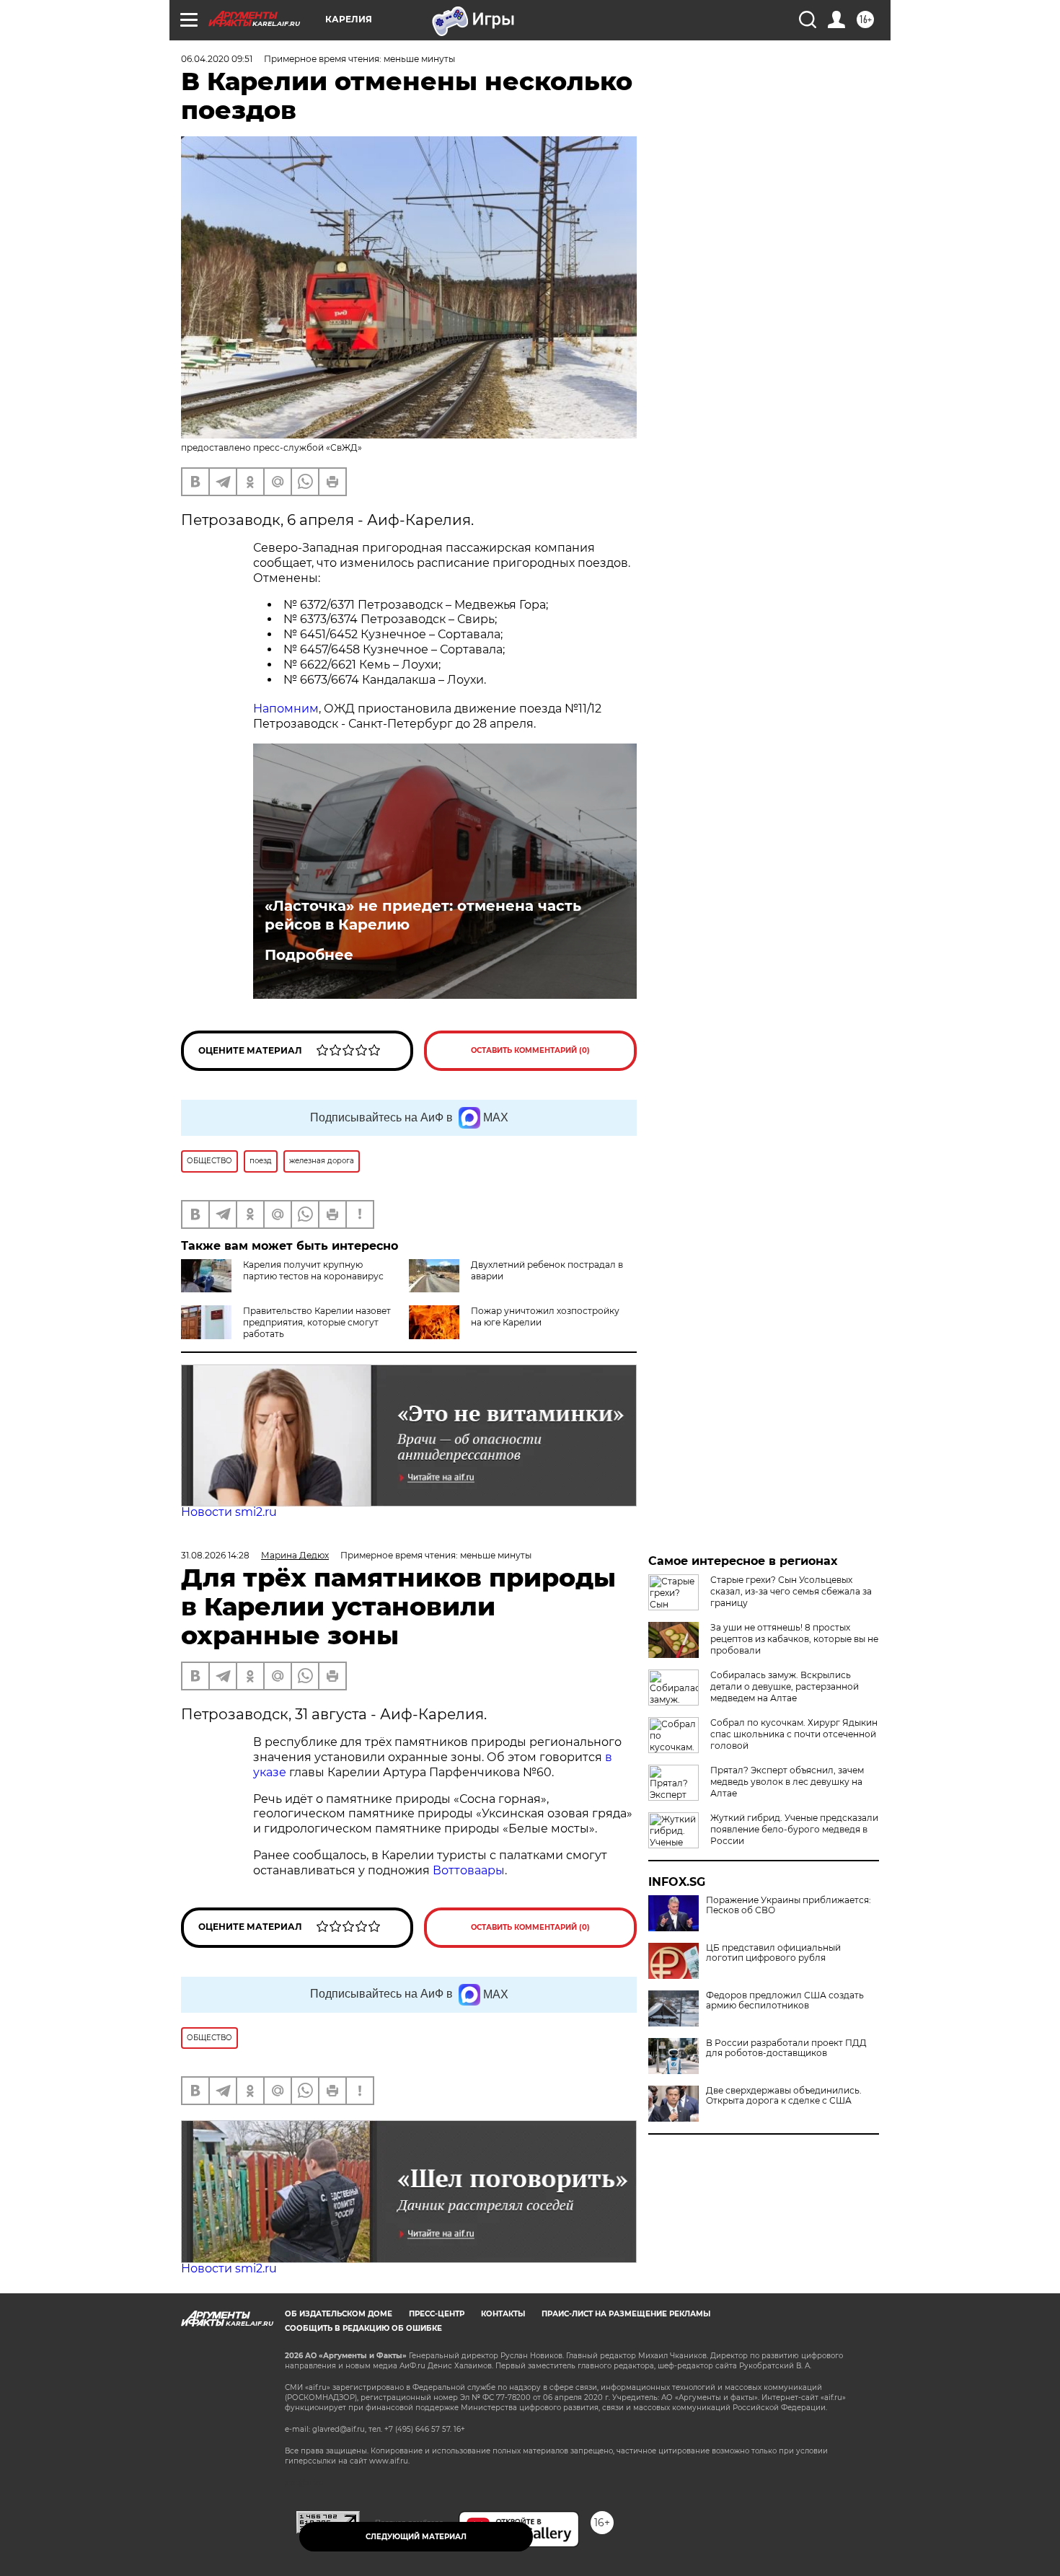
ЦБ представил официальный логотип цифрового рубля (773, 1953)
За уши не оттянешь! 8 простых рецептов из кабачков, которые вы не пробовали (794, 1639)
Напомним (286, 709)
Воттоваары (469, 1870)
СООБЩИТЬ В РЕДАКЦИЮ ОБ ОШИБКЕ (363, 2328)
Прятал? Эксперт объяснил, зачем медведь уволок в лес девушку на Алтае (787, 1782)
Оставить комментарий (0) (530, 1050)
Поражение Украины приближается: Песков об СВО (789, 1905)
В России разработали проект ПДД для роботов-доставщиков (786, 2048)
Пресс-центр (437, 2314)
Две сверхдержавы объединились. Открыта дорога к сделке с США (784, 2096)
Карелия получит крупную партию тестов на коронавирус (313, 1270)
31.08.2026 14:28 (215, 1555)
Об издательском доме (339, 2314)
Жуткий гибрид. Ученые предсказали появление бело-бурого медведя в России (794, 1829)
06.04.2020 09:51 (217, 59)
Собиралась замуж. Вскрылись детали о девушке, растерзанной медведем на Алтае (785, 1686)
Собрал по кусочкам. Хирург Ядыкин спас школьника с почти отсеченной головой (794, 1734)
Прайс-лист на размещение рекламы (626, 2314)
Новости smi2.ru (229, 1512)
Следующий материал (416, 2537)
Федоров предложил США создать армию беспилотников (785, 2001)
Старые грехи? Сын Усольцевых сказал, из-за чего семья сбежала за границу (791, 1591)
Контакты (503, 2314)
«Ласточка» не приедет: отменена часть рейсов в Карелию (423, 915)
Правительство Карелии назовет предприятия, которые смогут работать (317, 1322)
